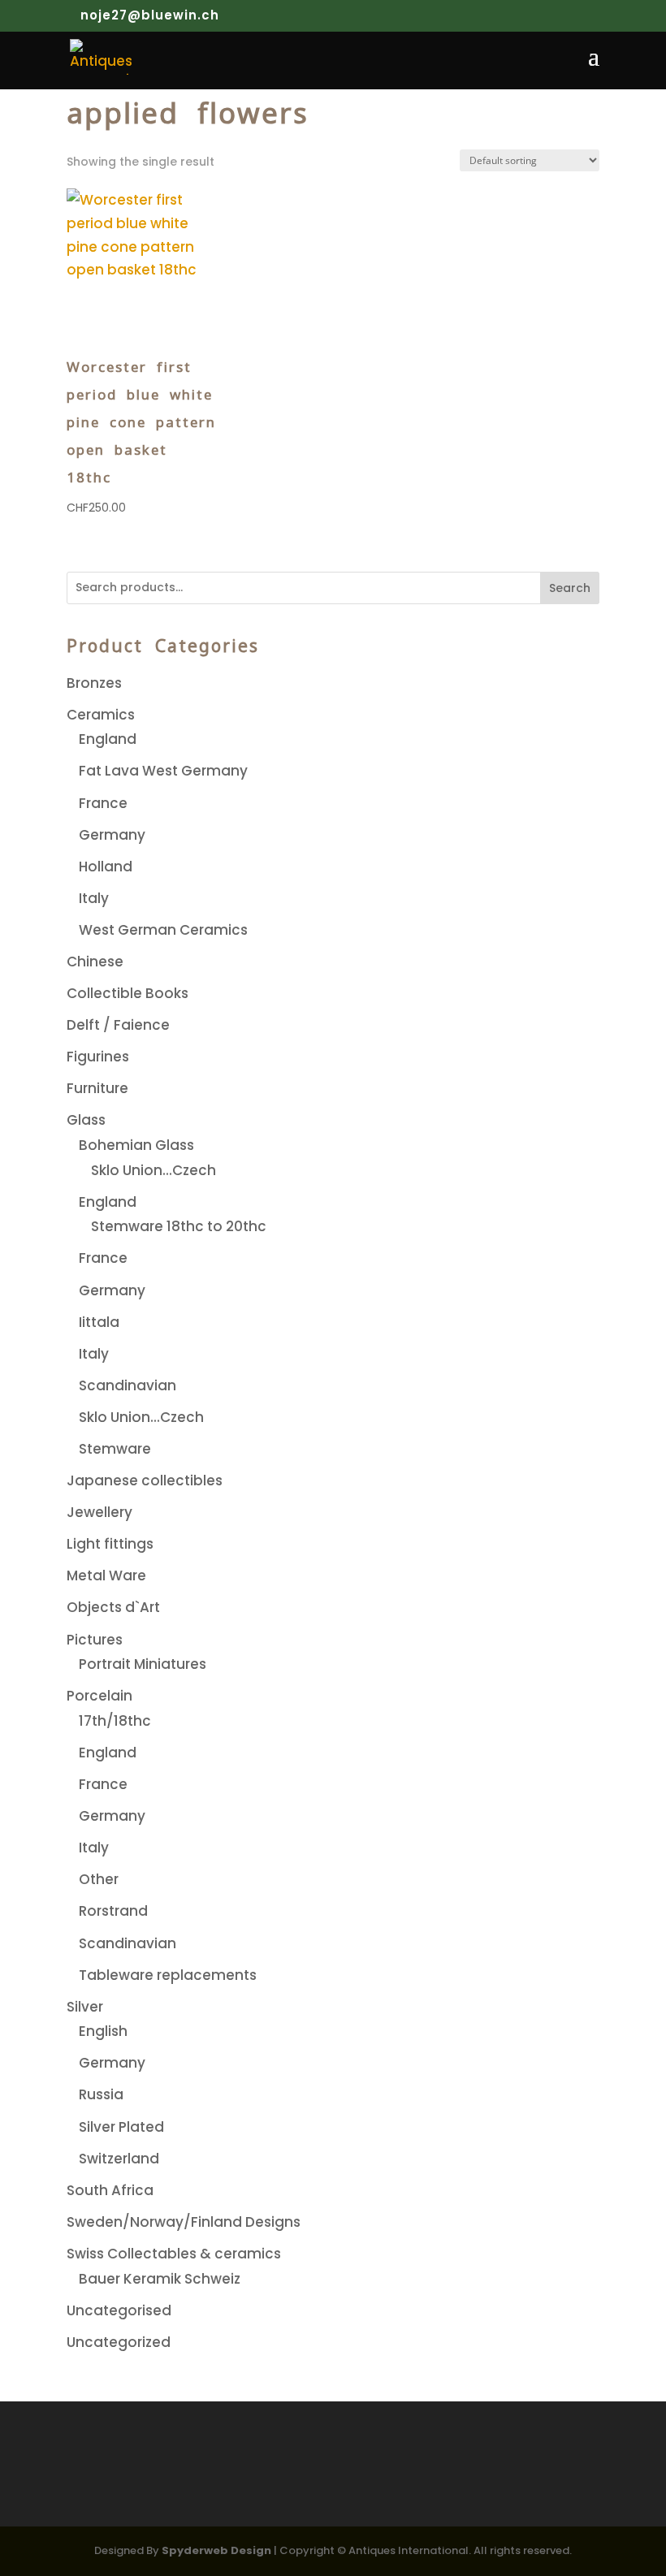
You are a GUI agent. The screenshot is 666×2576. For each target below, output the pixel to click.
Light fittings (110, 1544)
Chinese (95, 962)
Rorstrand (113, 1911)
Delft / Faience (118, 1025)
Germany (112, 835)
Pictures (95, 1640)
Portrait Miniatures (143, 1664)
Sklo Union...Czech (154, 1170)
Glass (86, 1120)
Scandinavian (128, 1385)
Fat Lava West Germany (163, 771)
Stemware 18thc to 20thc (179, 1226)
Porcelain (99, 1696)
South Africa (110, 2190)
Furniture (97, 1088)
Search (570, 588)
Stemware (115, 1449)
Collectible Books (128, 993)
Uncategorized (119, 2342)
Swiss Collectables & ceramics (174, 2254)
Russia (101, 2094)
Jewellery (99, 1512)
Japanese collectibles (145, 1480)
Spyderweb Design (216, 2550)
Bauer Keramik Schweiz (160, 2279)
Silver (85, 2007)
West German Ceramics (163, 930)
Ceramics (101, 715)
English (103, 2031)
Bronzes (94, 683)
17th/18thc (115, 1721)
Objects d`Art (113, 1607)
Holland (106, 867)
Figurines (98, 1057)
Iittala (99, 1322)
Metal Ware (106, 1575)
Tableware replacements (168, 1975)
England (108, 739)
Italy (94, 898)
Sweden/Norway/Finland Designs (184, 2222)
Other (99, 1879)
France (103, 803)
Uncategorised (119, 2310)
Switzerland (119, 2159)
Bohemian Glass (136, 1145)
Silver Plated (121, 2127)
